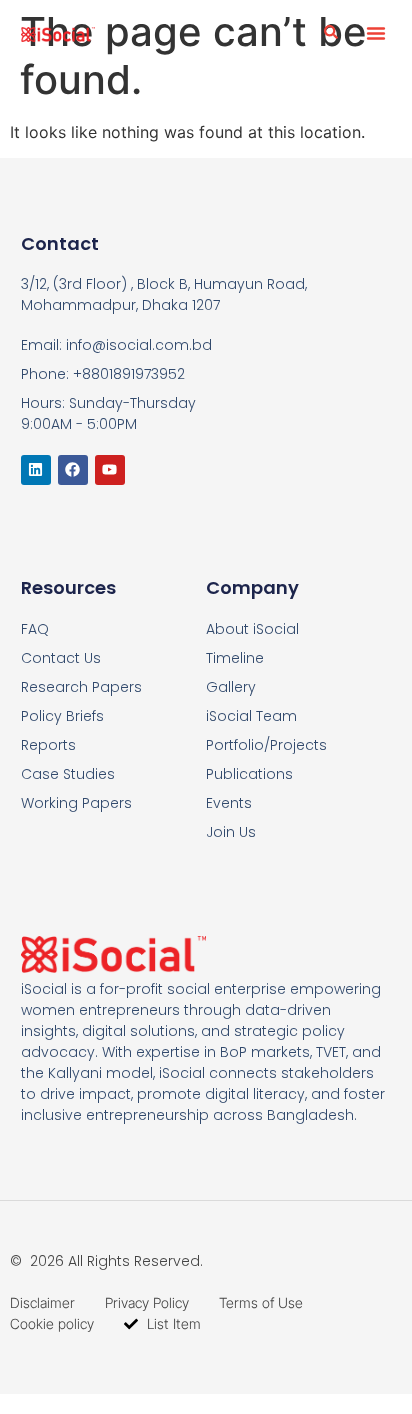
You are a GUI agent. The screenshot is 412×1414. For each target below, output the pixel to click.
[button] (376, 33)
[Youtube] (110, 470)
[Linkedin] (36, 470)
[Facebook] (73, 470)
